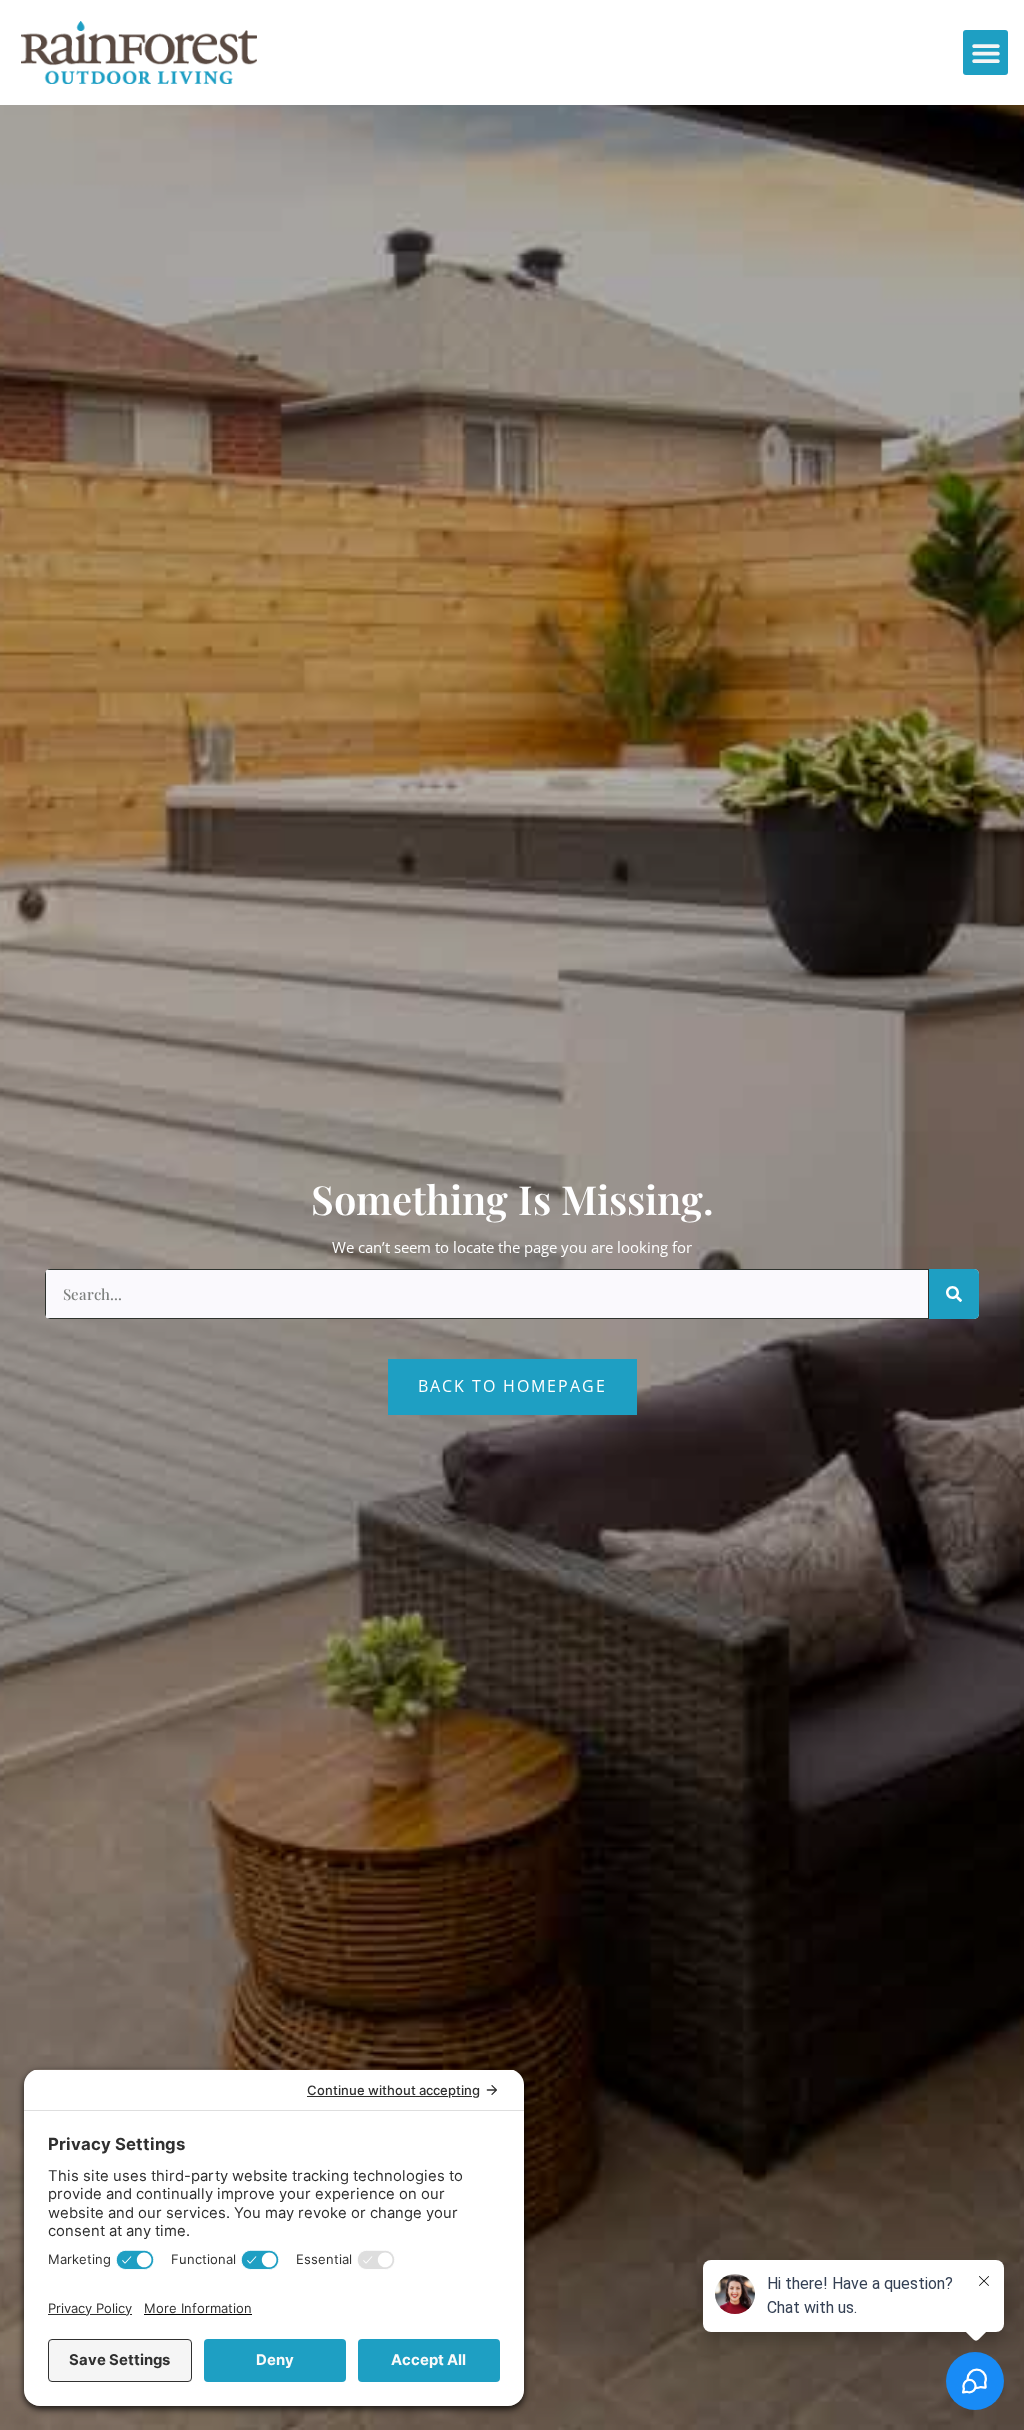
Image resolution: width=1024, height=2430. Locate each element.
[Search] (954, 1294)
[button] (985, 52)
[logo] (139, 52)
